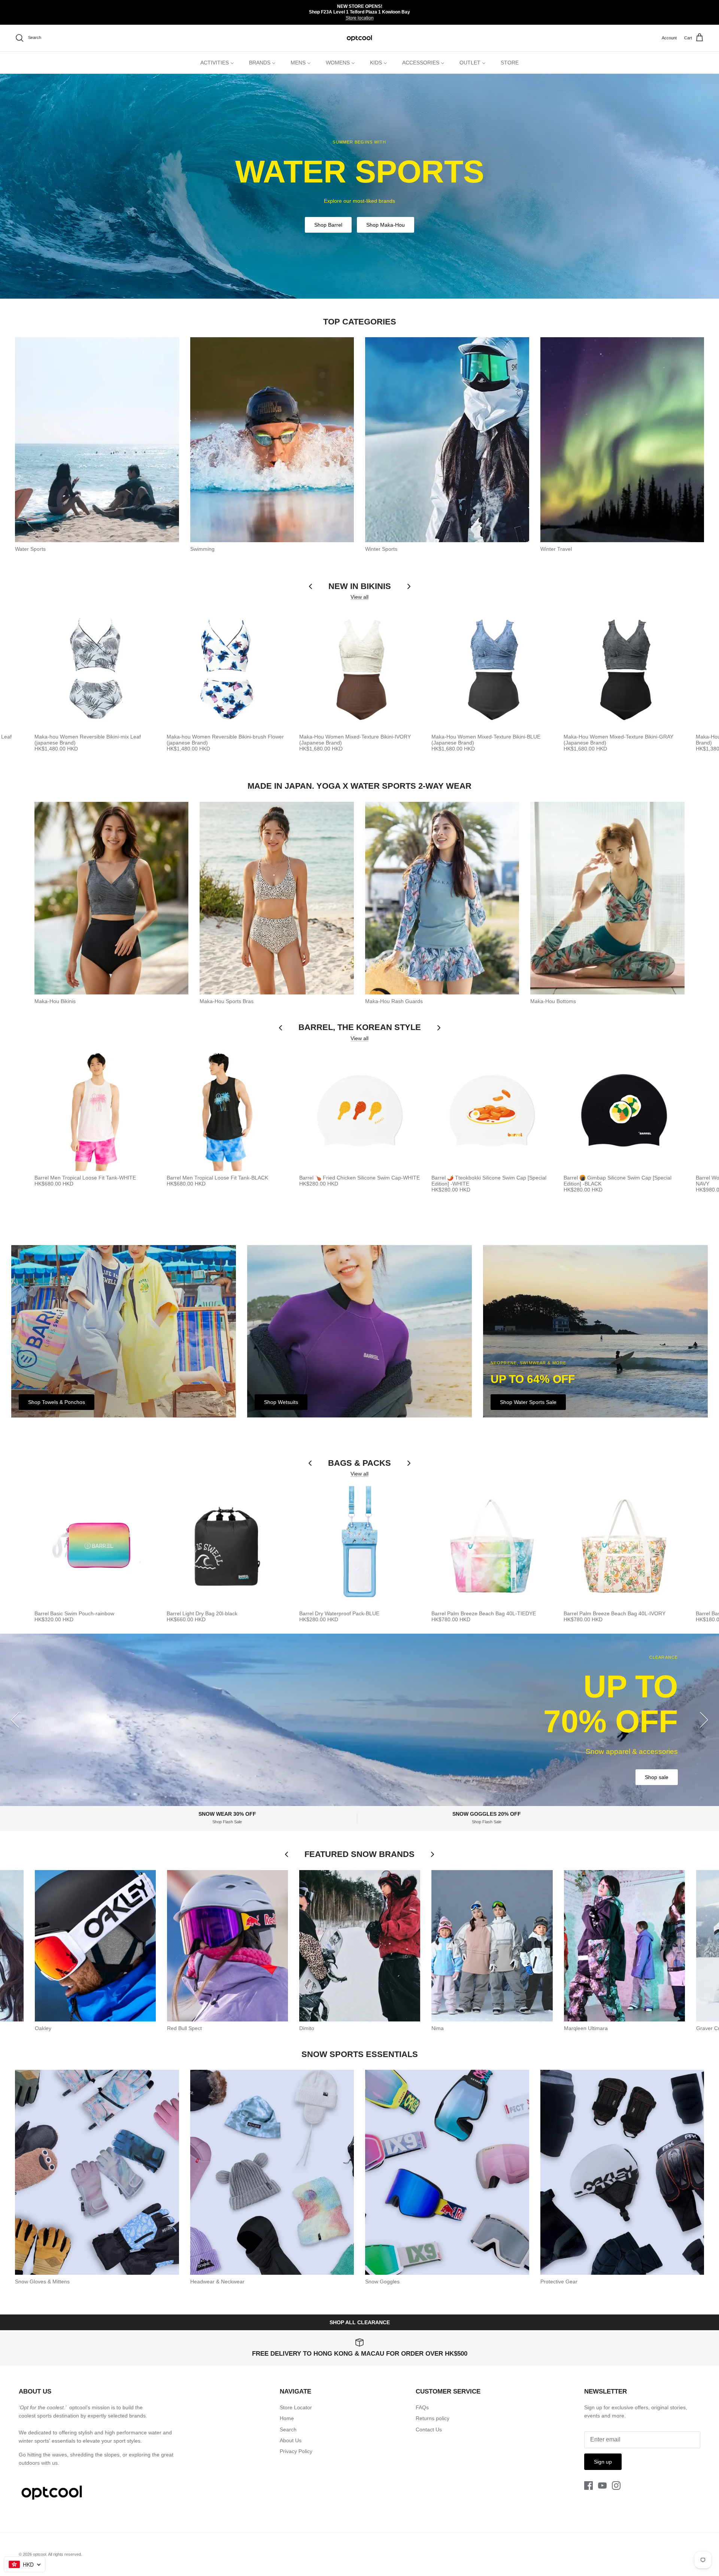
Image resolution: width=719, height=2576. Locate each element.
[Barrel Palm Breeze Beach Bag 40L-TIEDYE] (492, 1546)
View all (359, 597)
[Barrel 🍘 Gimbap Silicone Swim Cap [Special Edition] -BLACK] (624, 1110)
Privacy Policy (296, 2451)
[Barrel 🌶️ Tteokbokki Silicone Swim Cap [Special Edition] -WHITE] (492, 1110)
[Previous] (15, 1720)
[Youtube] (602, 2486)
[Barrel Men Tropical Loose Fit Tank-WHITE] (95, 1110)
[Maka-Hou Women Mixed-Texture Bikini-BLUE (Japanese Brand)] (492, 669)
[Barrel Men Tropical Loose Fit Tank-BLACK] (227, 1110)
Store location (360, 18)
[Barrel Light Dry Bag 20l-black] (227, 1546)
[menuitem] (217, 63)
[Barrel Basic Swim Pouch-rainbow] (95, 1546)
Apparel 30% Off (585, 1760)
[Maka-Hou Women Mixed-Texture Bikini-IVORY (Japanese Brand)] (360, 669)
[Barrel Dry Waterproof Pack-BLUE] (360, 1546)
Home (287, 2418)
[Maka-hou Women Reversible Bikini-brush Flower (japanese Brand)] (227, 669)
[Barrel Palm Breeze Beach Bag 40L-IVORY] (624, 1546)
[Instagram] (616, 2486)
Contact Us (429, 2429)
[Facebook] (588, 2486)
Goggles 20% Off (648, 1760)
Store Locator (296, 2407)
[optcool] (360, 38)
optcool (40, 2554)
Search (288, 2429)
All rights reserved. (65, 2554)
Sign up (603, 2462)
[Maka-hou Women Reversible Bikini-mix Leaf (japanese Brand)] (95, 669)
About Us (291, 2440)
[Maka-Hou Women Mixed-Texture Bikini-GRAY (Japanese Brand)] (624, 669)
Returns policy (433, 2418)
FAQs (422, 2407)
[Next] (704, 1720)
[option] (359, 186)
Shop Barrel (328, 225)
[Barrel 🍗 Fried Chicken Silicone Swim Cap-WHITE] (360, 1110)
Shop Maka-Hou (386, 225)
